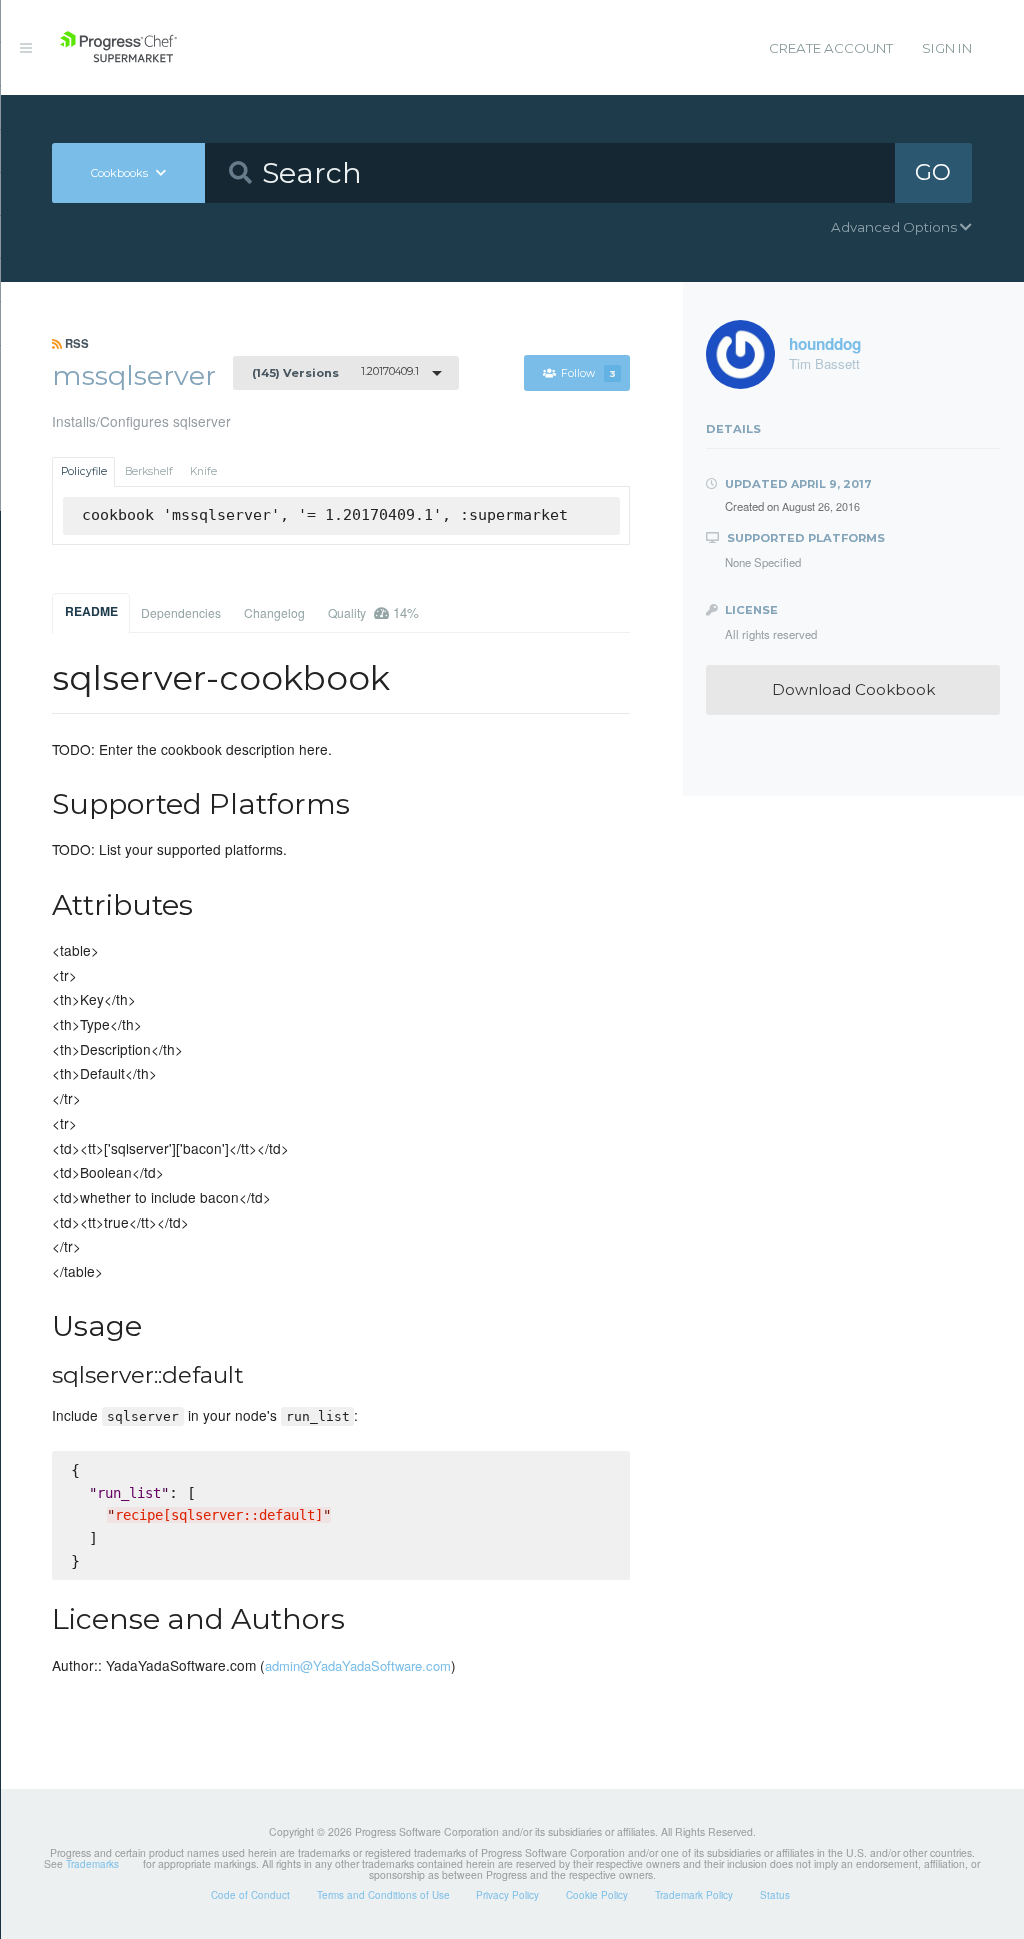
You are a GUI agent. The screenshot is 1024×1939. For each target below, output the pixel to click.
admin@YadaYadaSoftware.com (358, 1665)
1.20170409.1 (335, 372)
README (91, 611)
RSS (75, 343)
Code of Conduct (250, 1895)
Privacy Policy (507, 1895)
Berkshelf (149, 471)
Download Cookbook (853, 689)
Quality (373, 612)
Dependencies (181, 612)
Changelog (274, 612)
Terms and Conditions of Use (383, 1895)
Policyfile (84, 471)
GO (933, 172)
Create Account (831, 48)
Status (775, 1895)
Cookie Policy (597, 1895)
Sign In (947, 48)
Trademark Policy (694, 1895)
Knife (203, 471)
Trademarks (92, 1864)
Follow (588, 373)
